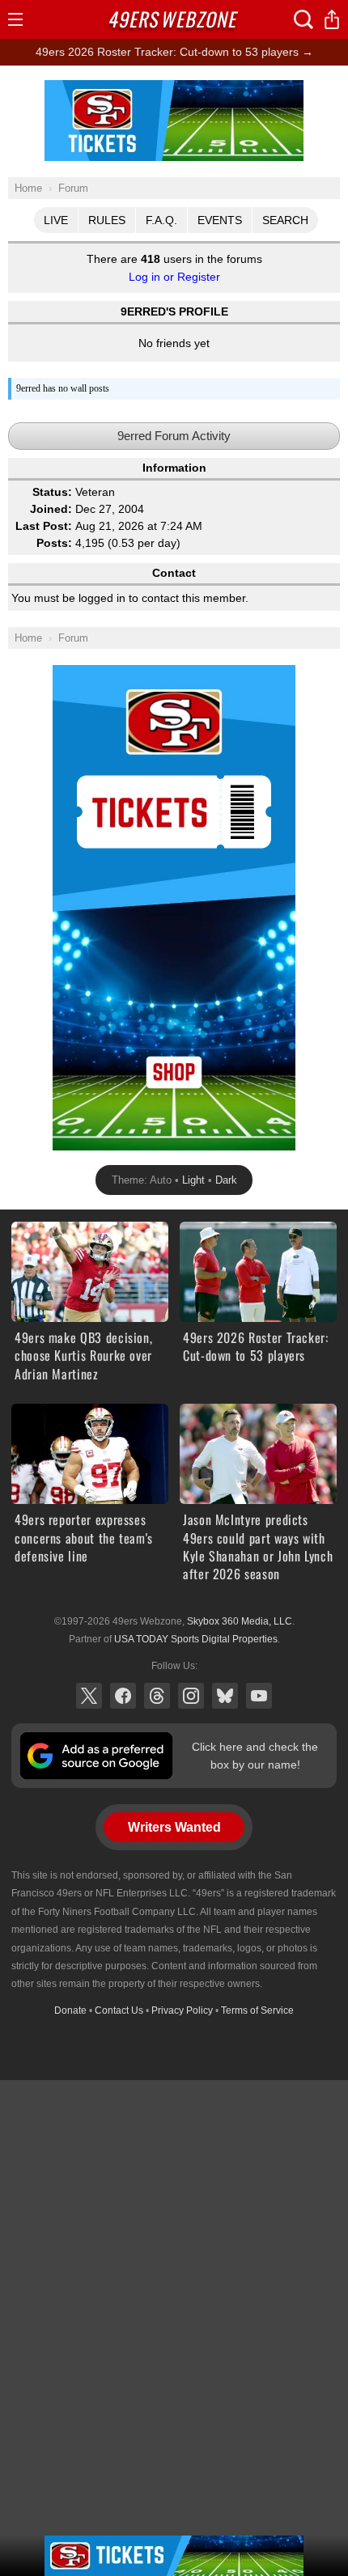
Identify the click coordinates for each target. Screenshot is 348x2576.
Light (193, 1180)
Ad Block (174, 89)
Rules (107, 220)
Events (220, 220)
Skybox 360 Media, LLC (240, 1621)
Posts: (54, 543)
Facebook (123, 1696)
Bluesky (225, 1696)
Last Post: (44, 526)
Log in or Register (174, 277)
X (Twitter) (89, 1696)
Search (285, 220)
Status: (52, 492)
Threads (157, 1696)
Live (56, 220)
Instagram (191, 1696)
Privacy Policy (182, 2010)
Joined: (51, 509)
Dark (226, 1180)
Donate (70, 2010)
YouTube (259, 1696)
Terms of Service (257, 2010)
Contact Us (119, 2010)
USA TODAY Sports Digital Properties (196, 1639)
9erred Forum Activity (174, 436)
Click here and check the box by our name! (255, 1756)
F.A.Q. (161, 220)
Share (332, 19)
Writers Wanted (174, 1827)
